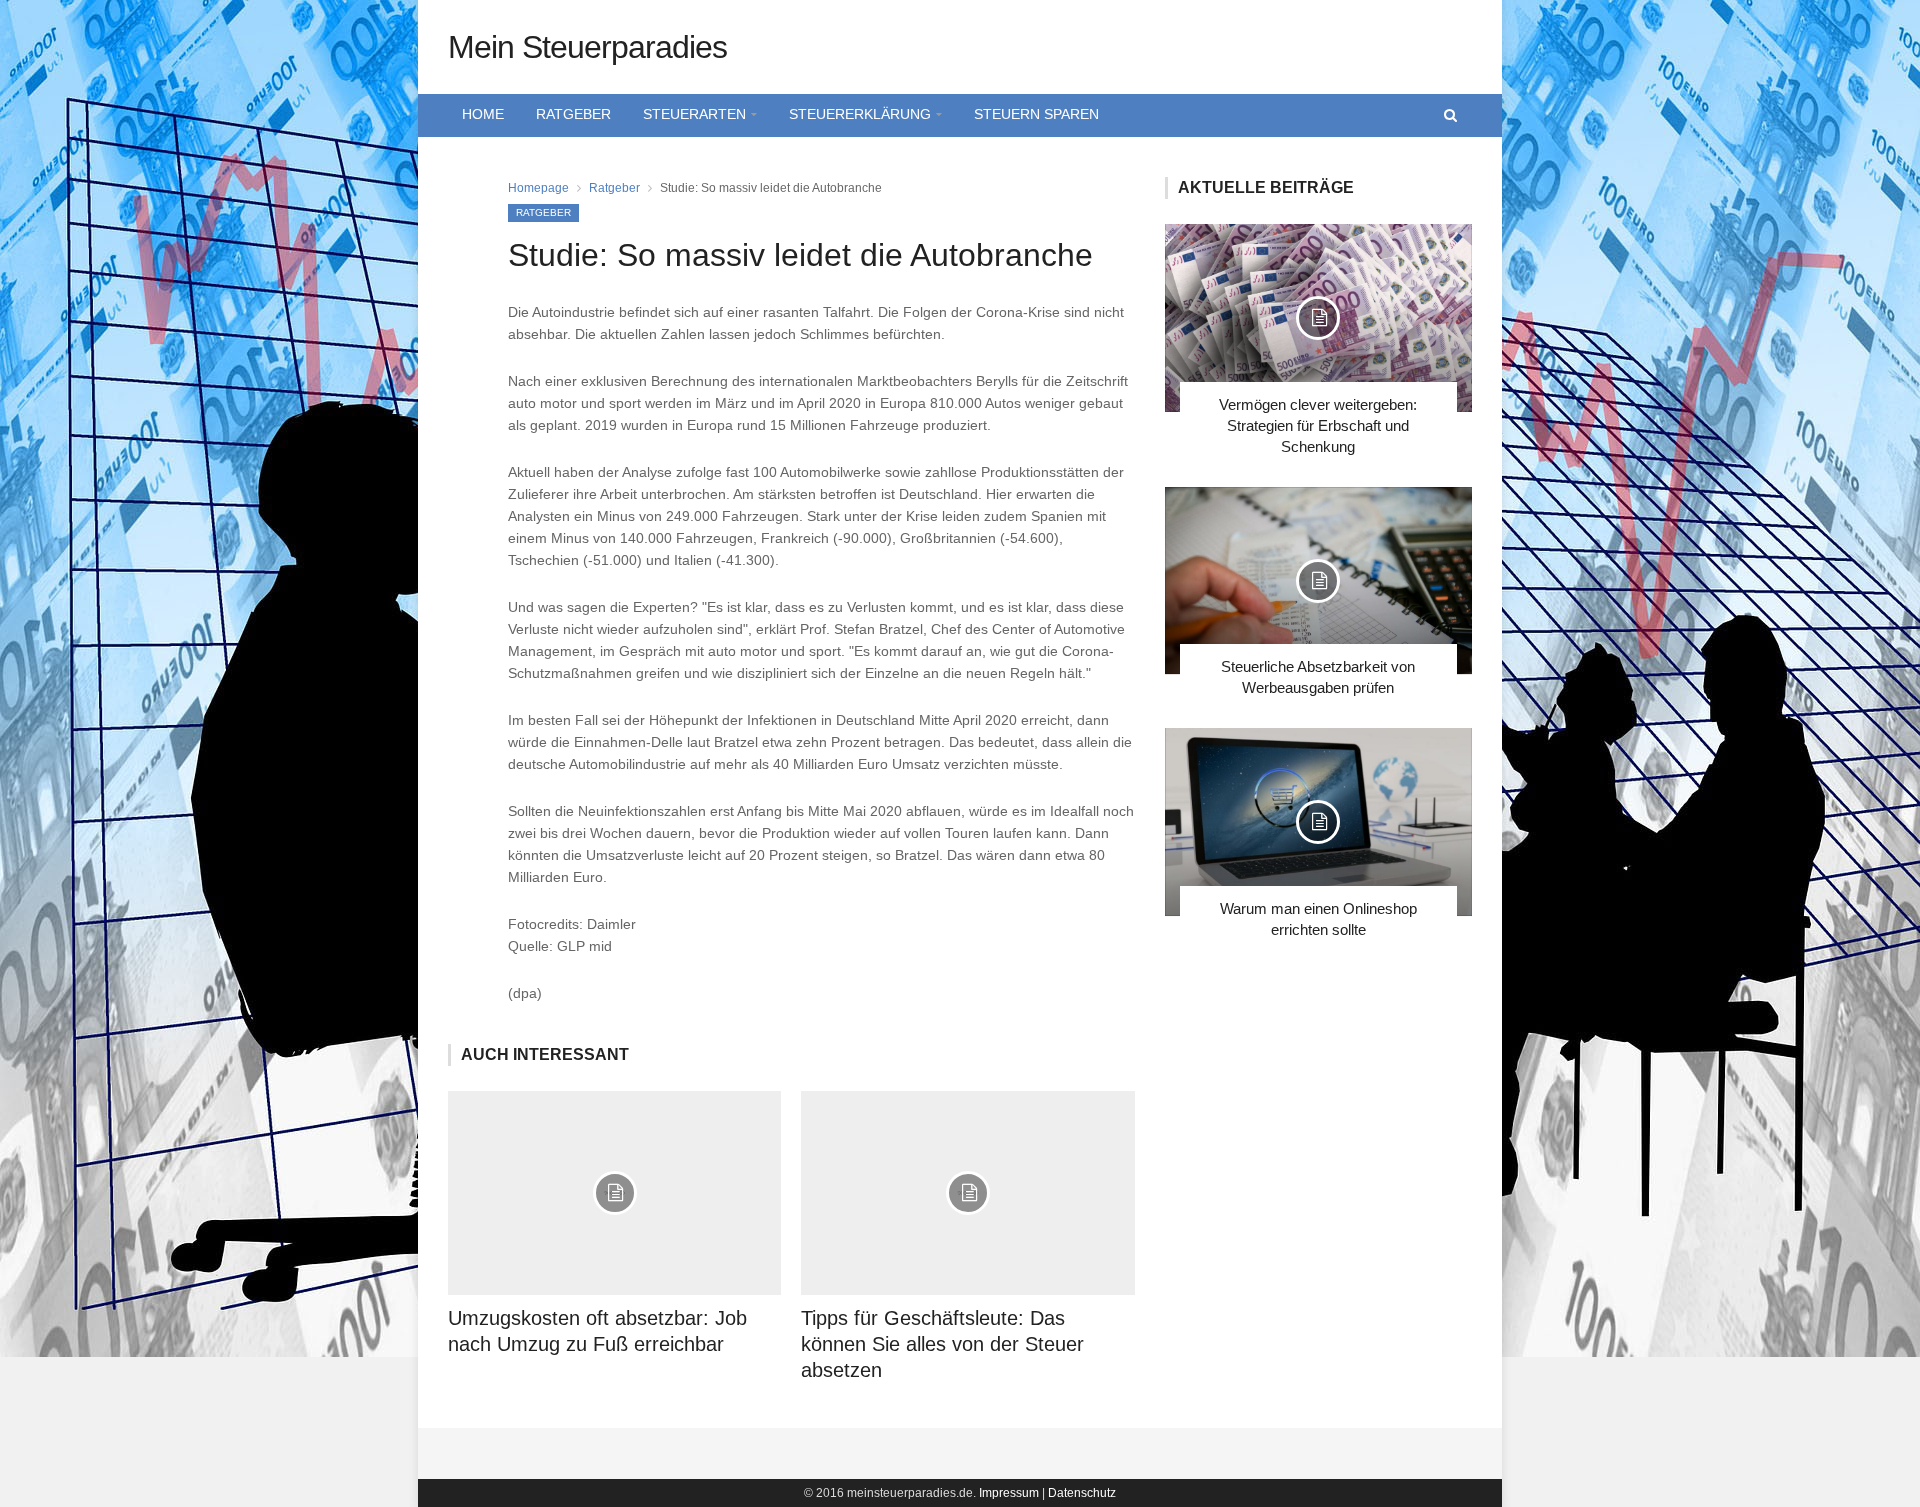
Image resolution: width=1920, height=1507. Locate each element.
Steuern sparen (1036, 114)
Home (483, 114)
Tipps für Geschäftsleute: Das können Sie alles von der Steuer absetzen (942, 1344)
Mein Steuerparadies (587, 47)
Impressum (1009, 1493)
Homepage (538, 188)
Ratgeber (573, 114)
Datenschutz (1082, 1493)
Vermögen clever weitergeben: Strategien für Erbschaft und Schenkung (1318, 425)
